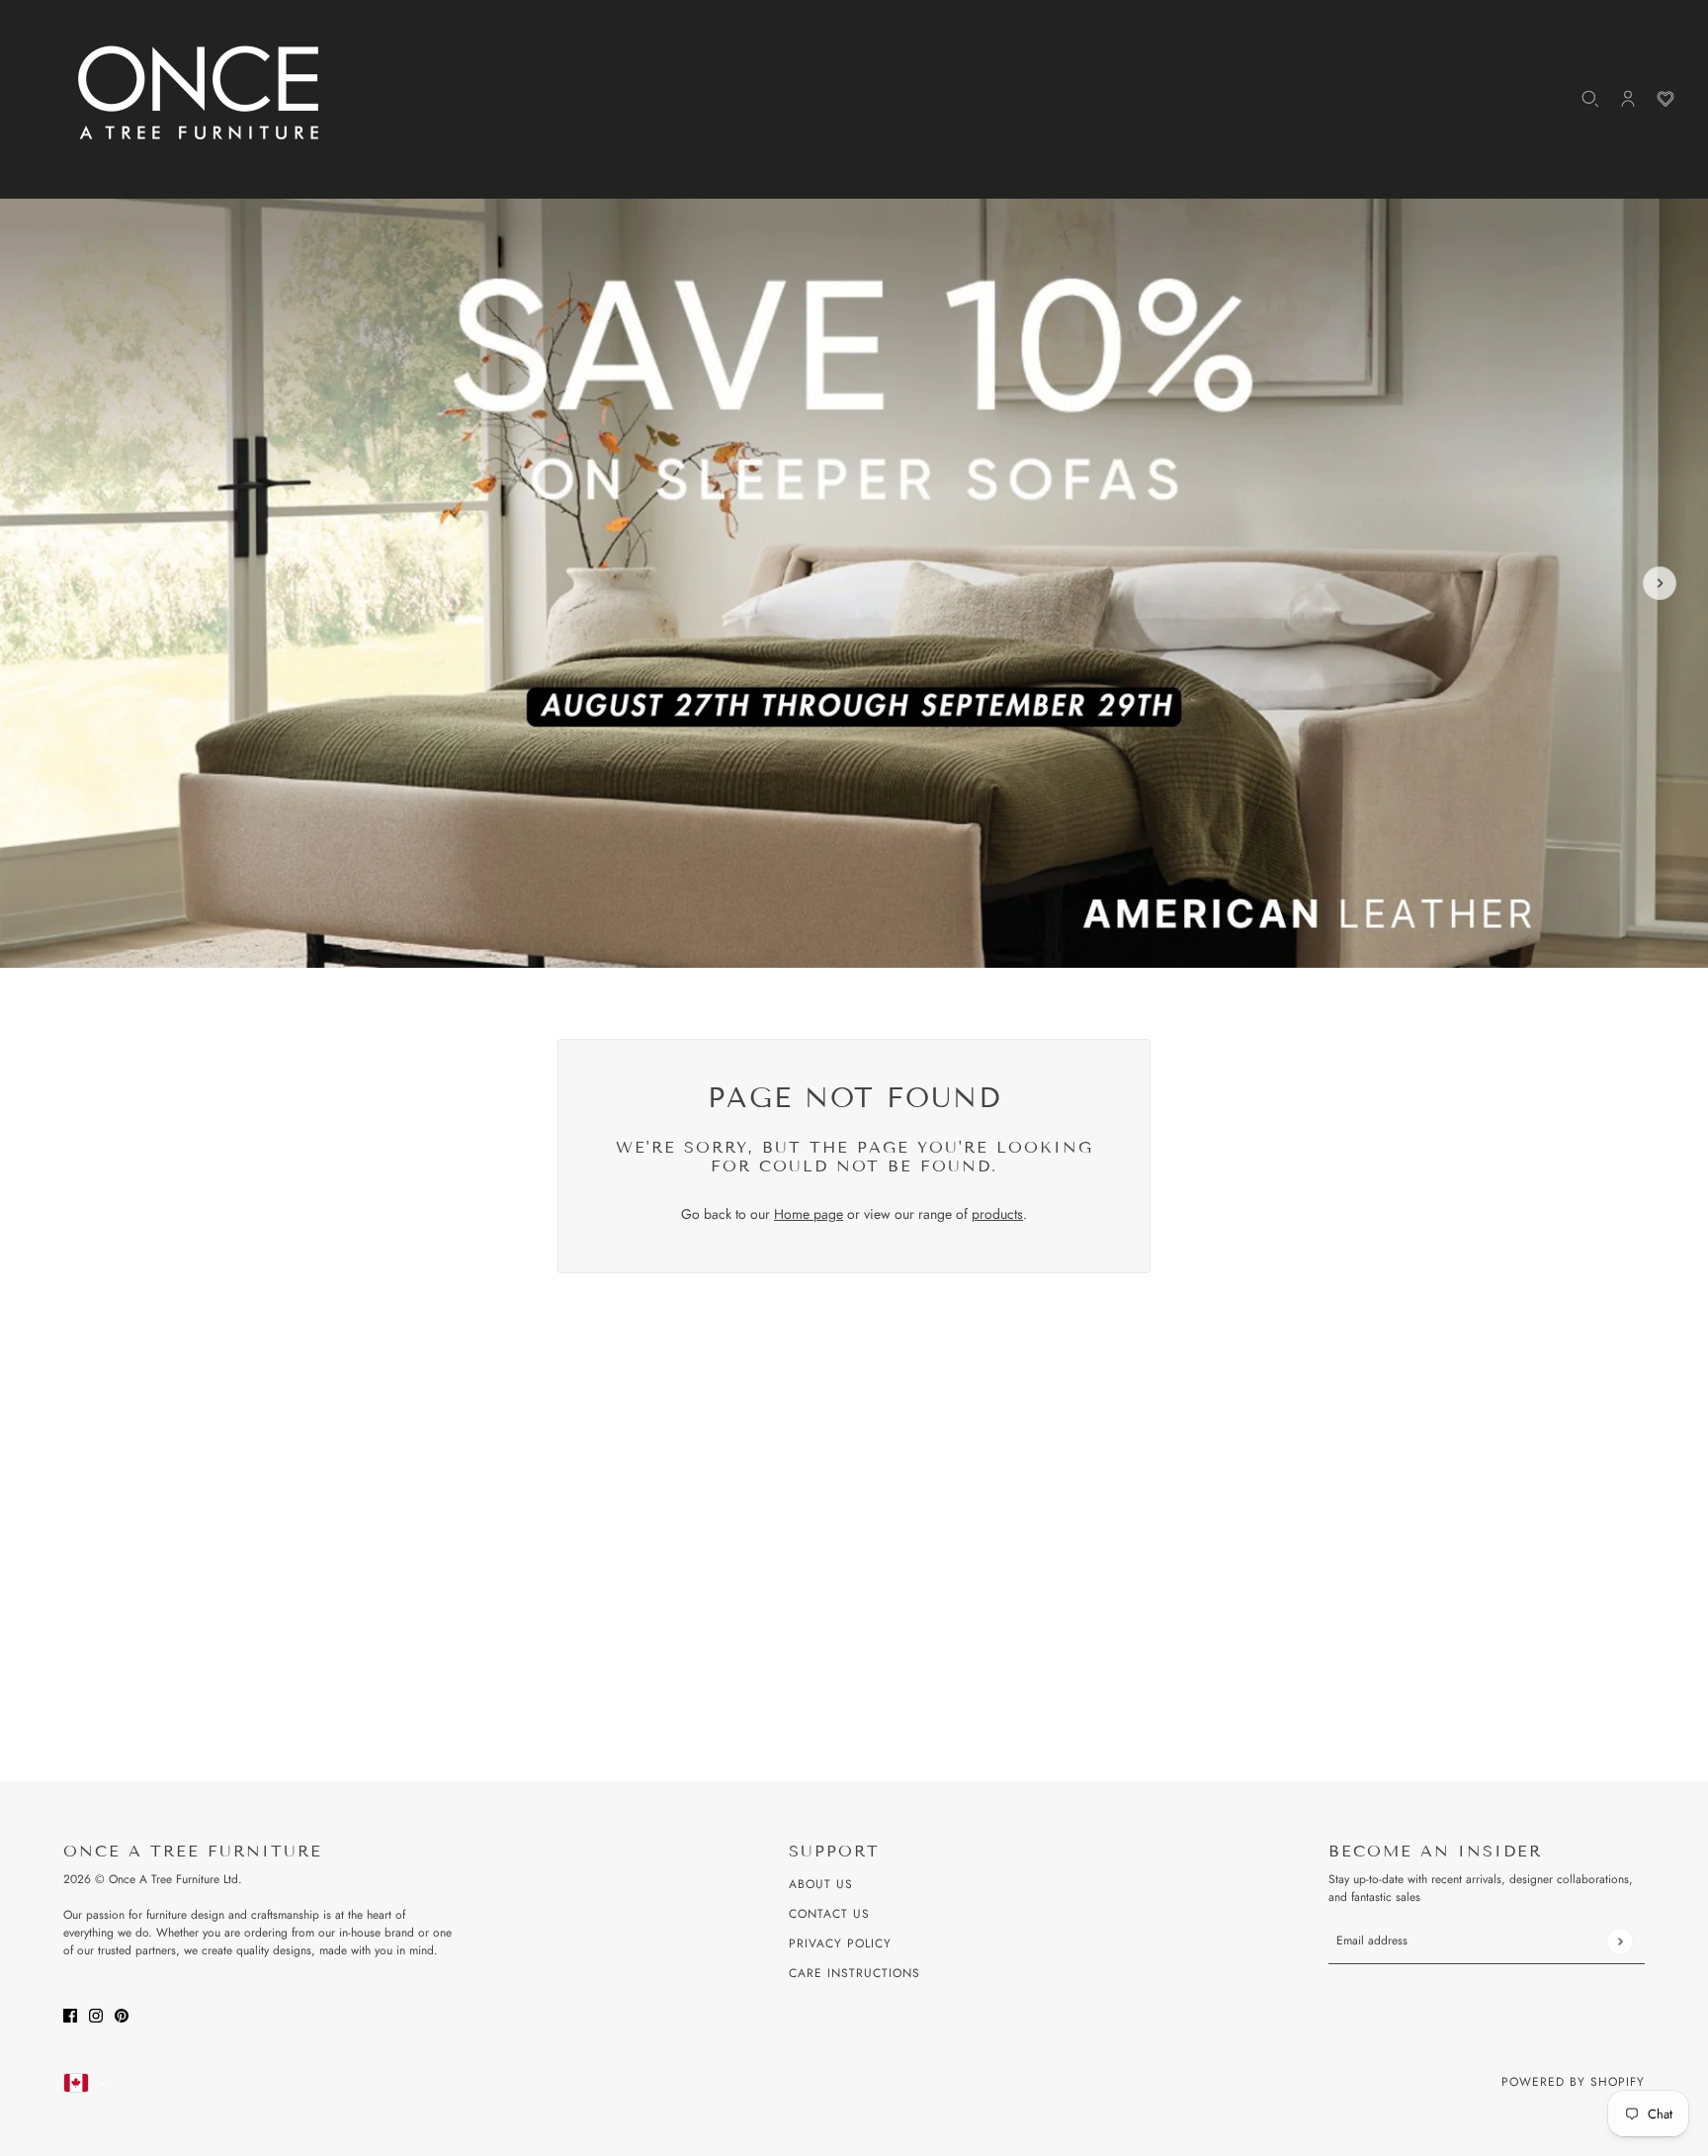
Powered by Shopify (1573, 2082)
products (997, 1214)
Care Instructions (854, 1973)
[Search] (1590, 99)
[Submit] (1620, 1941)
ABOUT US (821, 1884)
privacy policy (840, 1943)
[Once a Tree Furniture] (200, 94)
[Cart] (1665, 99)
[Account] (1628, 99)
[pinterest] (122, 2014)
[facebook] (70, 2014)
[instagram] (96, 2014)
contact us (829, 1914)
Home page (809, 1214)
